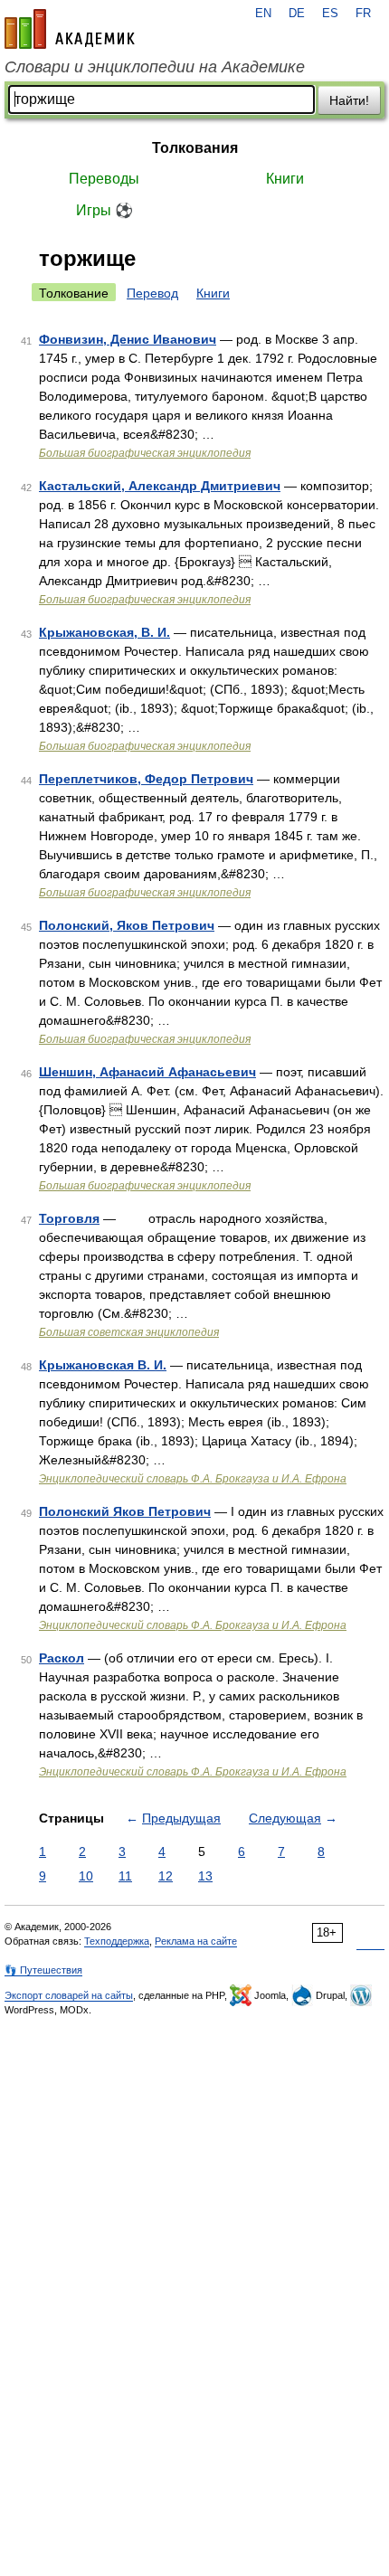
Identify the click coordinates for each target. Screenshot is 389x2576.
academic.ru (70, 29)
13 (205, 1876)
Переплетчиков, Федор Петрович (146, 779)
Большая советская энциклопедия (129, 1332)
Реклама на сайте (196, 1941)
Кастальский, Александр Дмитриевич (160, 486)
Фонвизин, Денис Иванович (128, 339)
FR (363, 14)
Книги (285, 179)
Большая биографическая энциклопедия (145, 453)
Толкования (195, 148)
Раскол (62, 1658)
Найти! (349, 100)
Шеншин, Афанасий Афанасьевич (147, 1072)
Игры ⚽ (104, 210)
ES (330, 14)
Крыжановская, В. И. (104, 632)
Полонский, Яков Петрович (127, 925)
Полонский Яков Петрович (125, 1511)
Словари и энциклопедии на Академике (155, 67)
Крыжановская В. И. (103, 1365)
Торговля (69, 1218)
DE (297, 14)
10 (86, 1876)
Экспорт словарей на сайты (69, 1995)
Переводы (104, 179)
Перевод (152, 293)
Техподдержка (117, 1941)
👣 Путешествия (43, 1970)
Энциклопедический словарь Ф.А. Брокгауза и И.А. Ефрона (193, 1479)
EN (263, 14)
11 (125, 1876)
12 (166, 1876)
